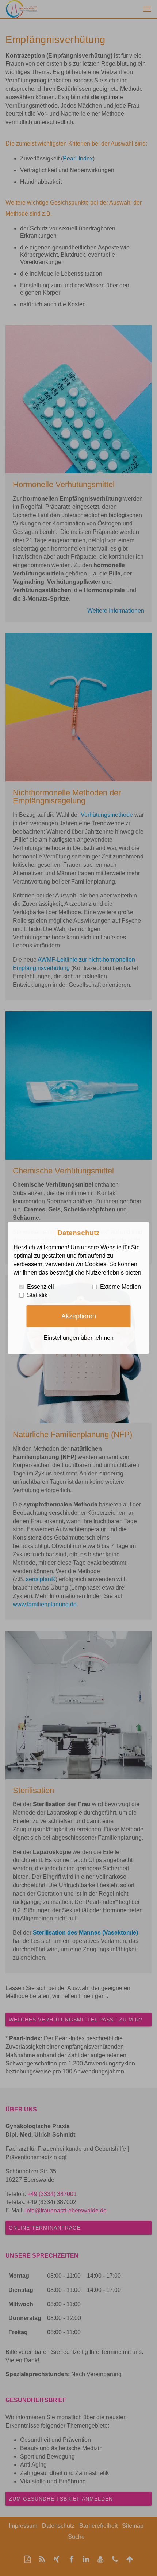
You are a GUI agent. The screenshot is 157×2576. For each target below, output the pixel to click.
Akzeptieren (79, 1316)
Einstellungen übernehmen (78, 1338)
